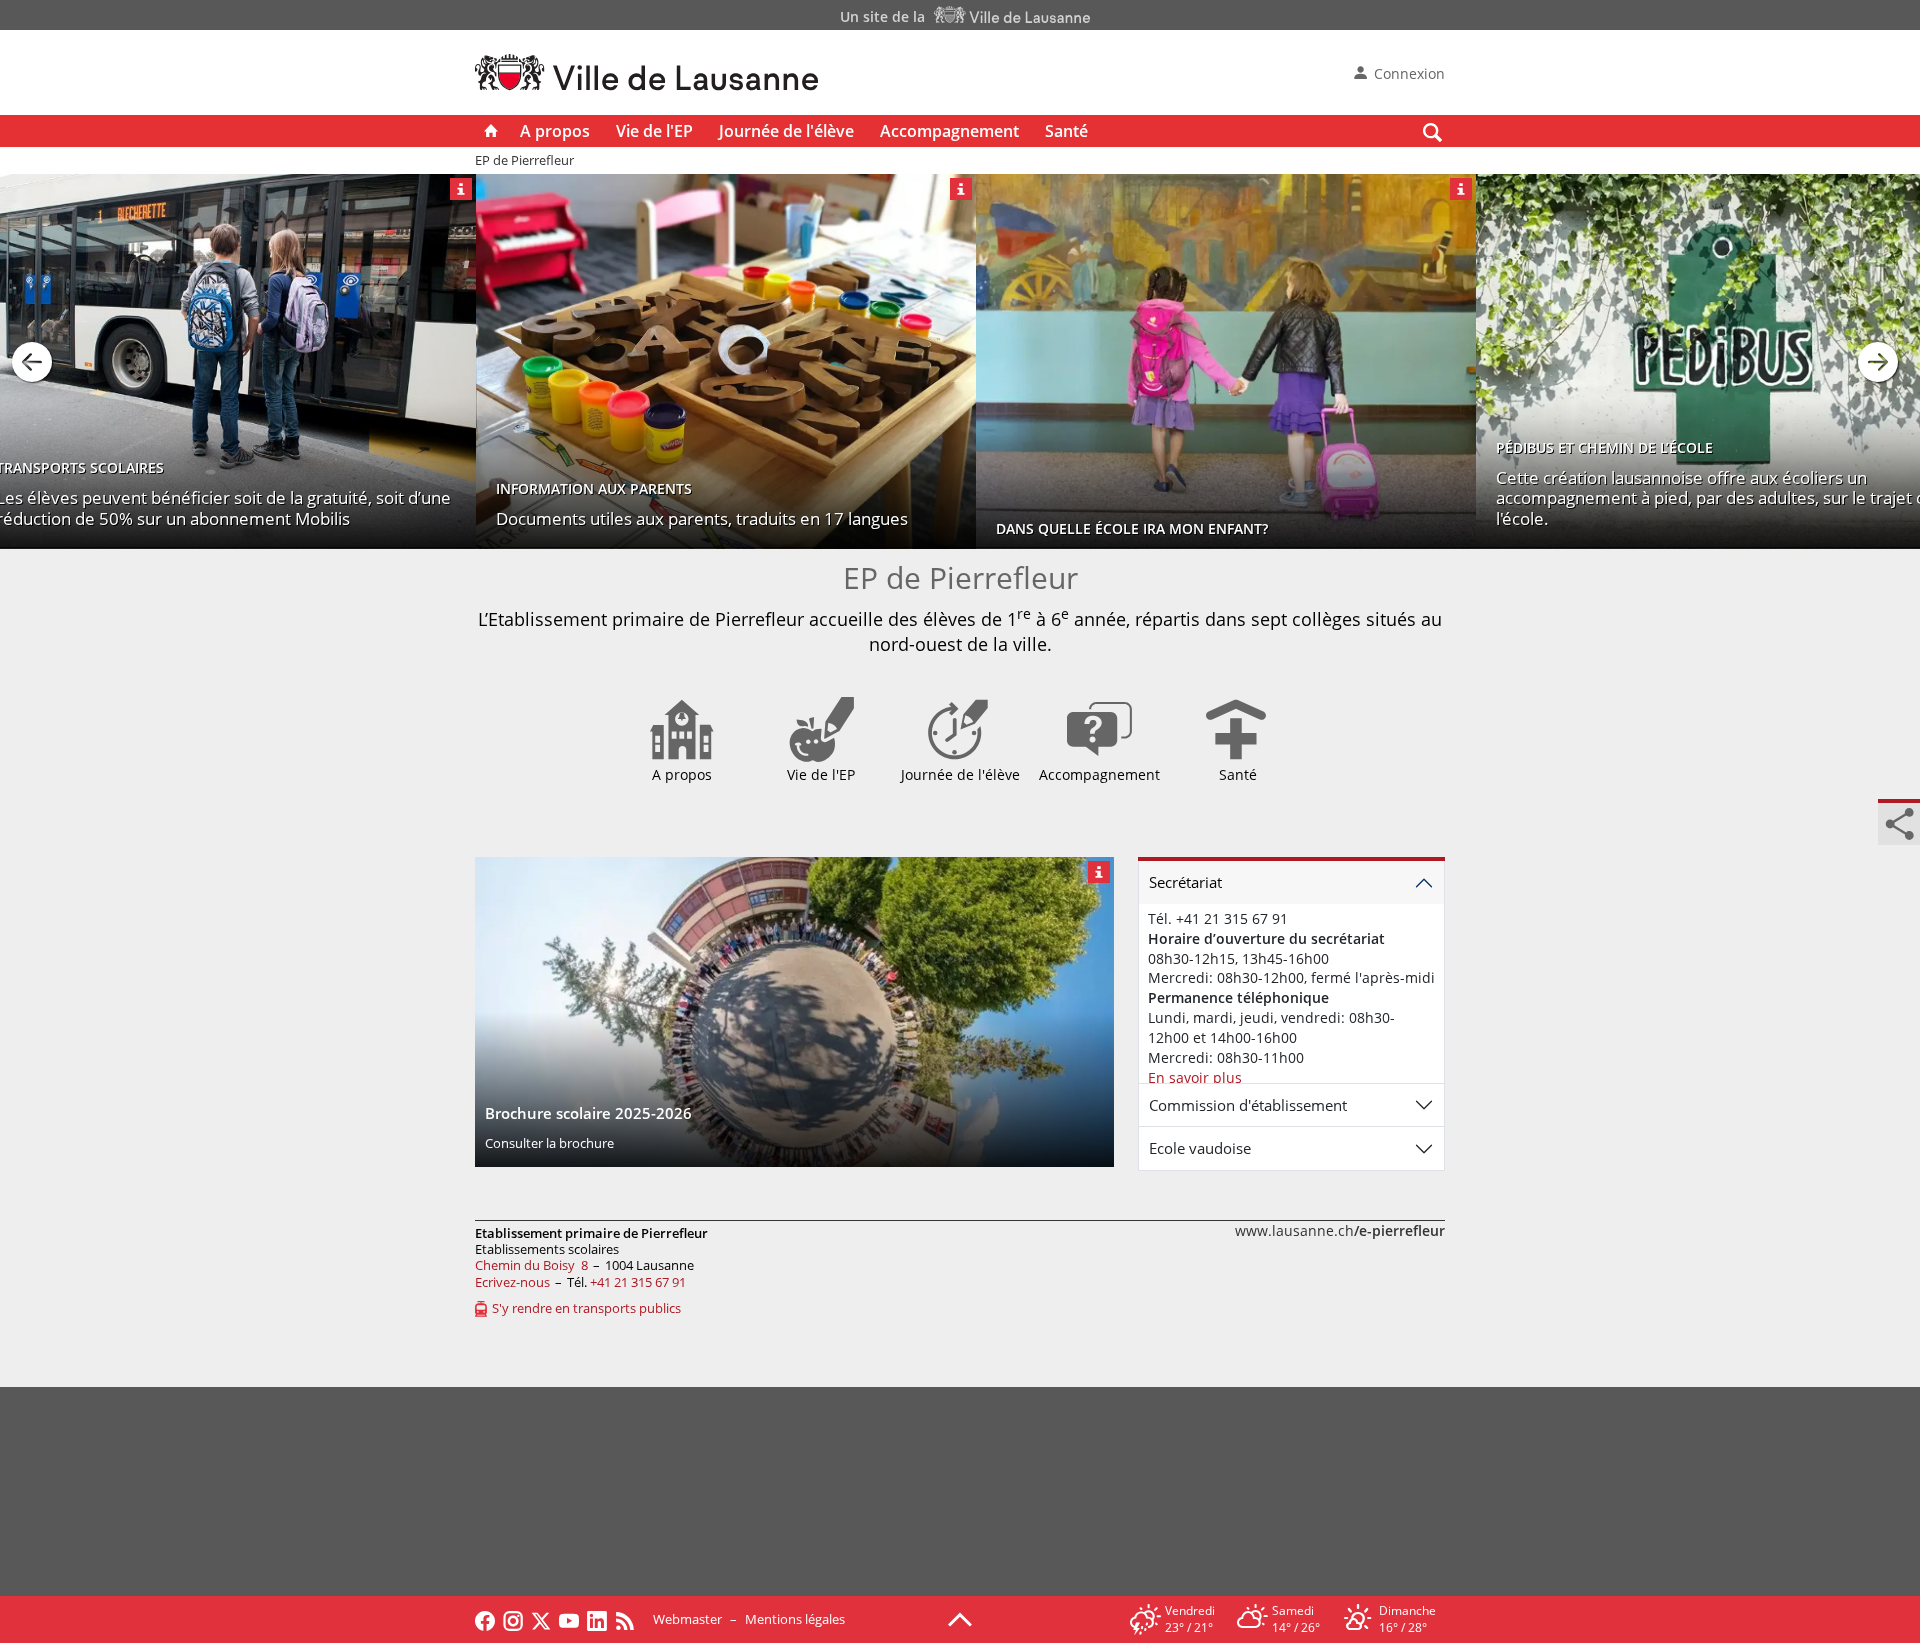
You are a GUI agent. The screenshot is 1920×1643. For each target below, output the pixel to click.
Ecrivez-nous (512, 1282)
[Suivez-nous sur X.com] (541, 1619)
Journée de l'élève (786, 131)
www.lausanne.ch (1340, 1230)
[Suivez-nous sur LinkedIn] (597, 1619)
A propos (555, 131)
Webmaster (687, 1619)
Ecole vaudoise (1200, 1148)
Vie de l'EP (654, 131)
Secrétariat (1185, 882)
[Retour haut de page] (960, 1618)
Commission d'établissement (1248, 1105)
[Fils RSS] (630, 1619)
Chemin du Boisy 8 (531, 1265)
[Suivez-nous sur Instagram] (513, 1619)
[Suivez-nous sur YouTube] (569, 1619)
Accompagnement (949, 131)
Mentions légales (795, 1619)
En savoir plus (1195, 1077)
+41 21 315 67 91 (638, 1282)
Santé (1066, 131)
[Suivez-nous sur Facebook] (485, 1619)
